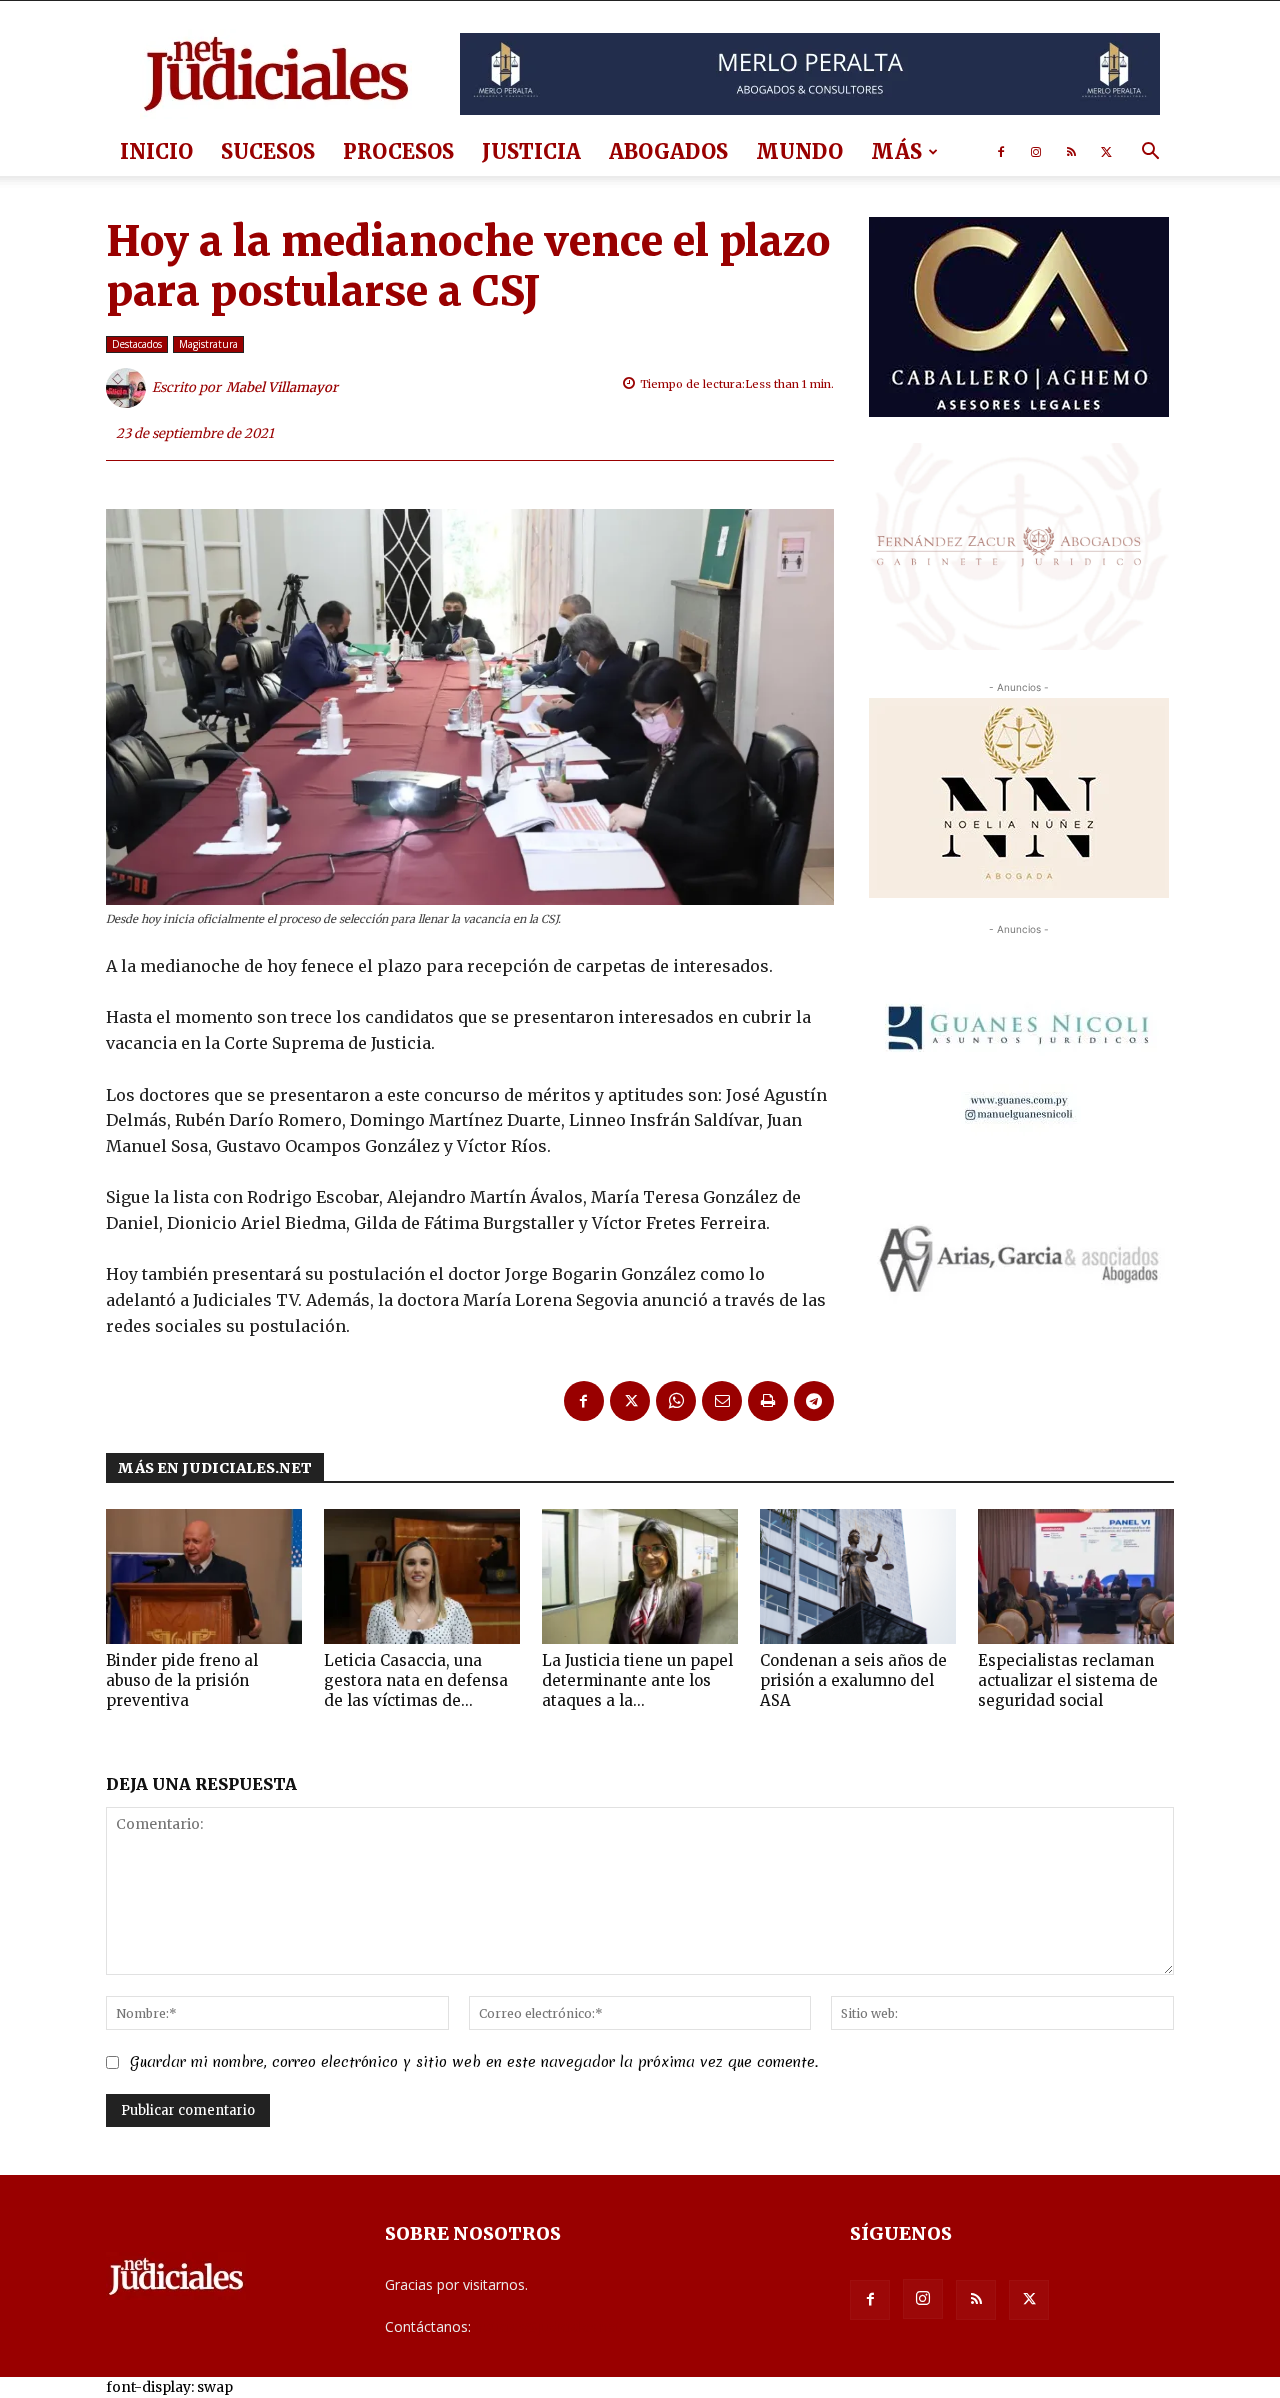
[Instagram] (1036, 152)
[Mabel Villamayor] (129, 388)
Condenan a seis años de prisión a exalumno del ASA (853, 1680)
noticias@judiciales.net (548, 2326)
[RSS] (1071, 152)
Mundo (799, 151)
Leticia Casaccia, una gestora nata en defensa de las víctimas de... (416, 1680)
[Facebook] (1001, 152)
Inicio (156, 151)
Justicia (531, 151)
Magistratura (208, 344)
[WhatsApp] (676, 1401)
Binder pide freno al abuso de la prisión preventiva (182, 1680)
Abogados (668, 151)
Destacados (137, 344)
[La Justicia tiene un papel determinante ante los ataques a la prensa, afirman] (640, 1576)
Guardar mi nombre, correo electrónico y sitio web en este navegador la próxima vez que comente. (474, 2062)
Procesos (398, 151)
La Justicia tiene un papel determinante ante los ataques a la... (637, 1680)
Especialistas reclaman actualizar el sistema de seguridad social (1068, 1680)
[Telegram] (814, 1401)
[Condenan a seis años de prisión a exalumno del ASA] (858, 1576)
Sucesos (268, 151)
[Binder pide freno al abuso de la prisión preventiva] (204, 1576)
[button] (1150, 153)
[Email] (722, 1401)
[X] (1106, 152)
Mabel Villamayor (282, 387)
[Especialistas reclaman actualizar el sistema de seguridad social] (1076, 1576)
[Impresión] (768, 1401)
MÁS (896, 151)
